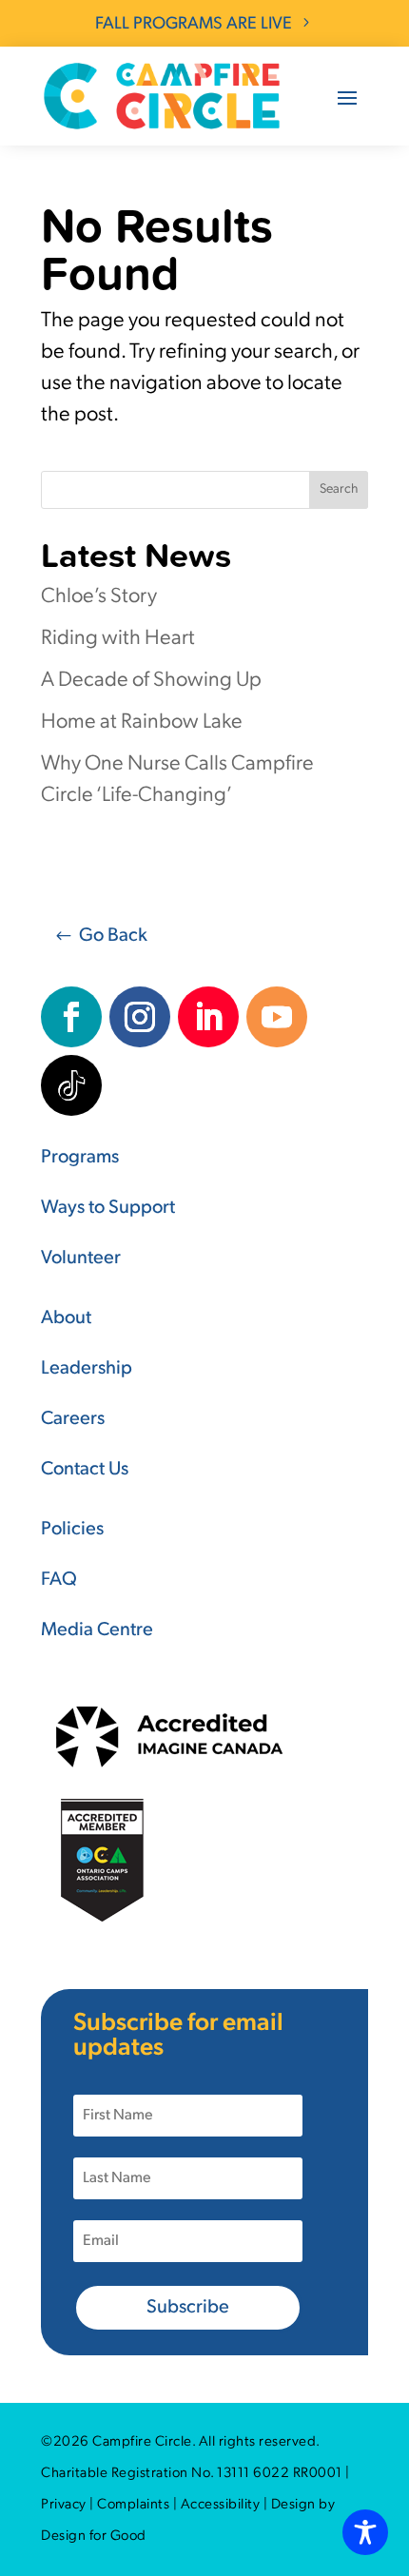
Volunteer (81, 1259)
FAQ (59, 1580)
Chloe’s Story (99, 597)
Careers (73, 1419)
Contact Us (85, 1470)
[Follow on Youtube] (277, 1017)
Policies (72, 1530)
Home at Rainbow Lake (142, 722)
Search (339, 489)
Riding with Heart (118, 639)
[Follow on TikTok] (71, 1085)
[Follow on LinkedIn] (208, 1017)
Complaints (133, 2505)
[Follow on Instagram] (140, 1017)
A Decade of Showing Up (151, 681)
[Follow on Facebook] (71, 1017)
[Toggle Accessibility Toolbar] (365, 2532)
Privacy (64, 2505)
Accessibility (221, 2505)
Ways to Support (108, 1208)
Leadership (87, 1369)
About (66, 1318)
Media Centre (97, 1630)
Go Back (113, 936)
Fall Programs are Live (194, 25)
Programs (80, 1158)
